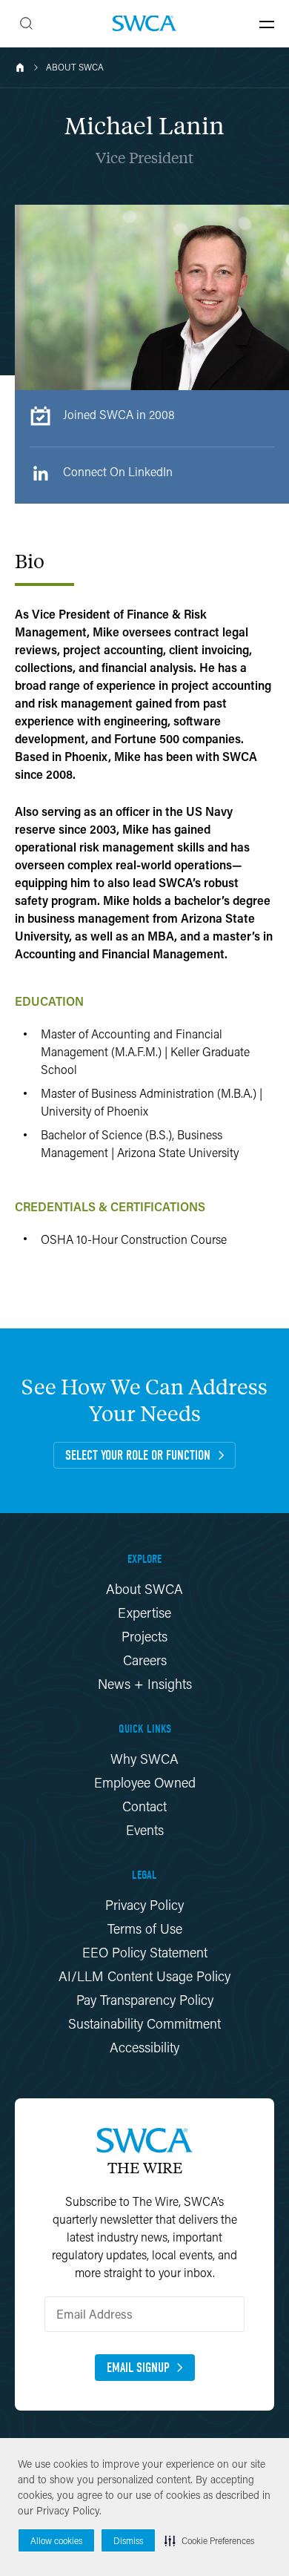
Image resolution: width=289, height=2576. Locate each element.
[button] (209, 2540)
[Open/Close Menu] (267, 24)
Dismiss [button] (128, 2541)
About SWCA (75, 67)
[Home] (20, 67)
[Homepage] (144, 23)
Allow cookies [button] (56, 2541)
